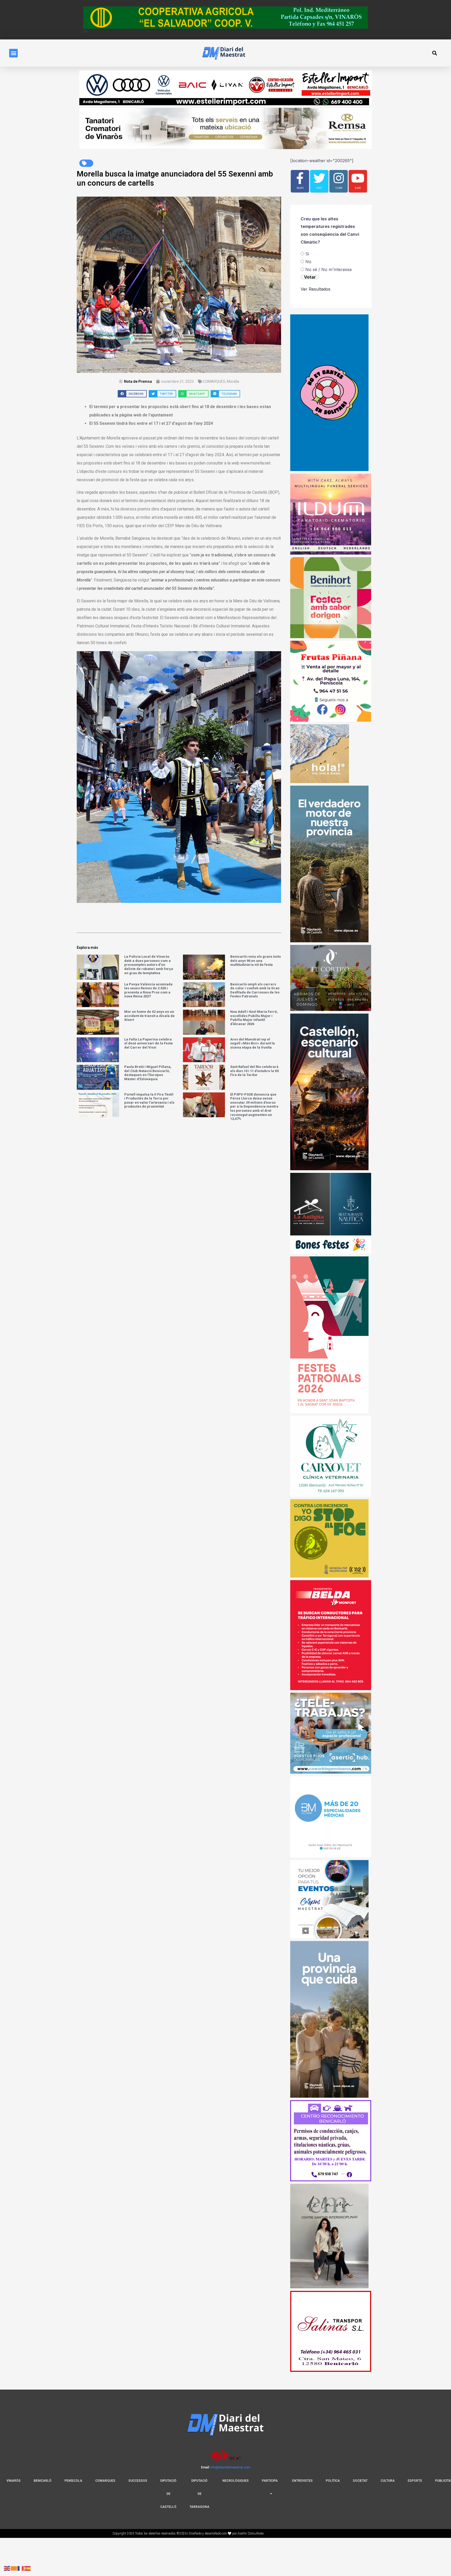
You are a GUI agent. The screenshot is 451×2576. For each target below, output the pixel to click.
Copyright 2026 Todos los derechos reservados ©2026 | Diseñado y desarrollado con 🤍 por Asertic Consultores (188, 2533)
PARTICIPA (270, 2481)
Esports (415, 2481)
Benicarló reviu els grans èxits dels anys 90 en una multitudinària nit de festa (256, 961)
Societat (360, 2481)
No (308, 262)
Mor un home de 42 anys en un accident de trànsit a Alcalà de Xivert (149, 1016)
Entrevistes (302, 2481)
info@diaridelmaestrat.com (230, 2467)
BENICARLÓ (43, 2481)
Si (307, 254)
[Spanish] (28, 2568)
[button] (13, 53)
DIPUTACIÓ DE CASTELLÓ (168, 2494)
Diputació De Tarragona (199, 2494)
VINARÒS (14, 2481)
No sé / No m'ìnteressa (328, 269)
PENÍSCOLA (73, 2481)
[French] (21, 2568)
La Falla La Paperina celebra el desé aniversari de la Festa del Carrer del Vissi (149, 1043)
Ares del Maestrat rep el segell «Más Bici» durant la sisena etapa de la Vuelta (253, 1043)
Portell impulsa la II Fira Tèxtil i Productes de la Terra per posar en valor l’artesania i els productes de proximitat (149, 1101)
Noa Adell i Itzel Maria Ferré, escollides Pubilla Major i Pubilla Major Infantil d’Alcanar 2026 (254, 1018)
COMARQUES (214, 381)
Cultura (388, 2481)
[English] (7, 2568)
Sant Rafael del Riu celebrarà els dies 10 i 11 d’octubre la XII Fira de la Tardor (255, 1071)
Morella (233, 381)
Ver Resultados (316, 289)
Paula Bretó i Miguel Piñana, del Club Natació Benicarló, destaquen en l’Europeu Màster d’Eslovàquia (148, 1073)
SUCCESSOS (138, 2481)
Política (333, 2481)
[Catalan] (14, 2568)
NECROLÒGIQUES (236, 2481)
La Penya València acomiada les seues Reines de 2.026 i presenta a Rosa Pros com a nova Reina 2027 (148, 990)
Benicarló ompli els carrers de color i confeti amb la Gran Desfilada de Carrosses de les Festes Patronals (255, 990)
